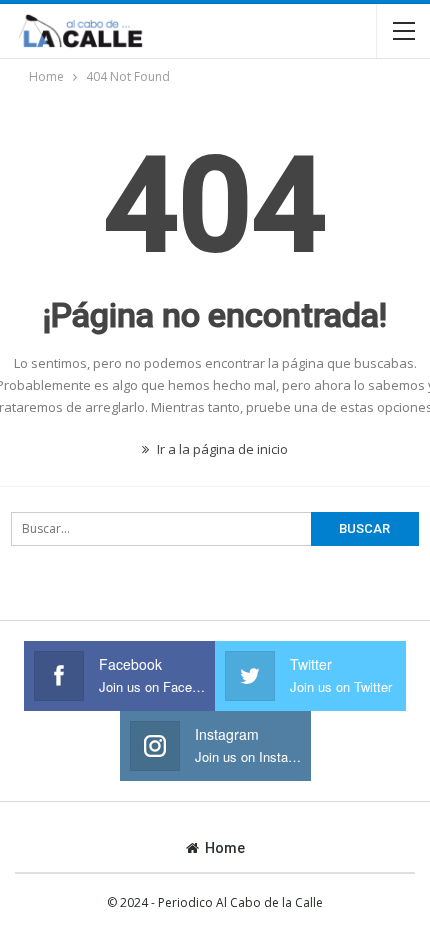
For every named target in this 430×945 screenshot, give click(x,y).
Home (225, 848)
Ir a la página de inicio (221, 449)
